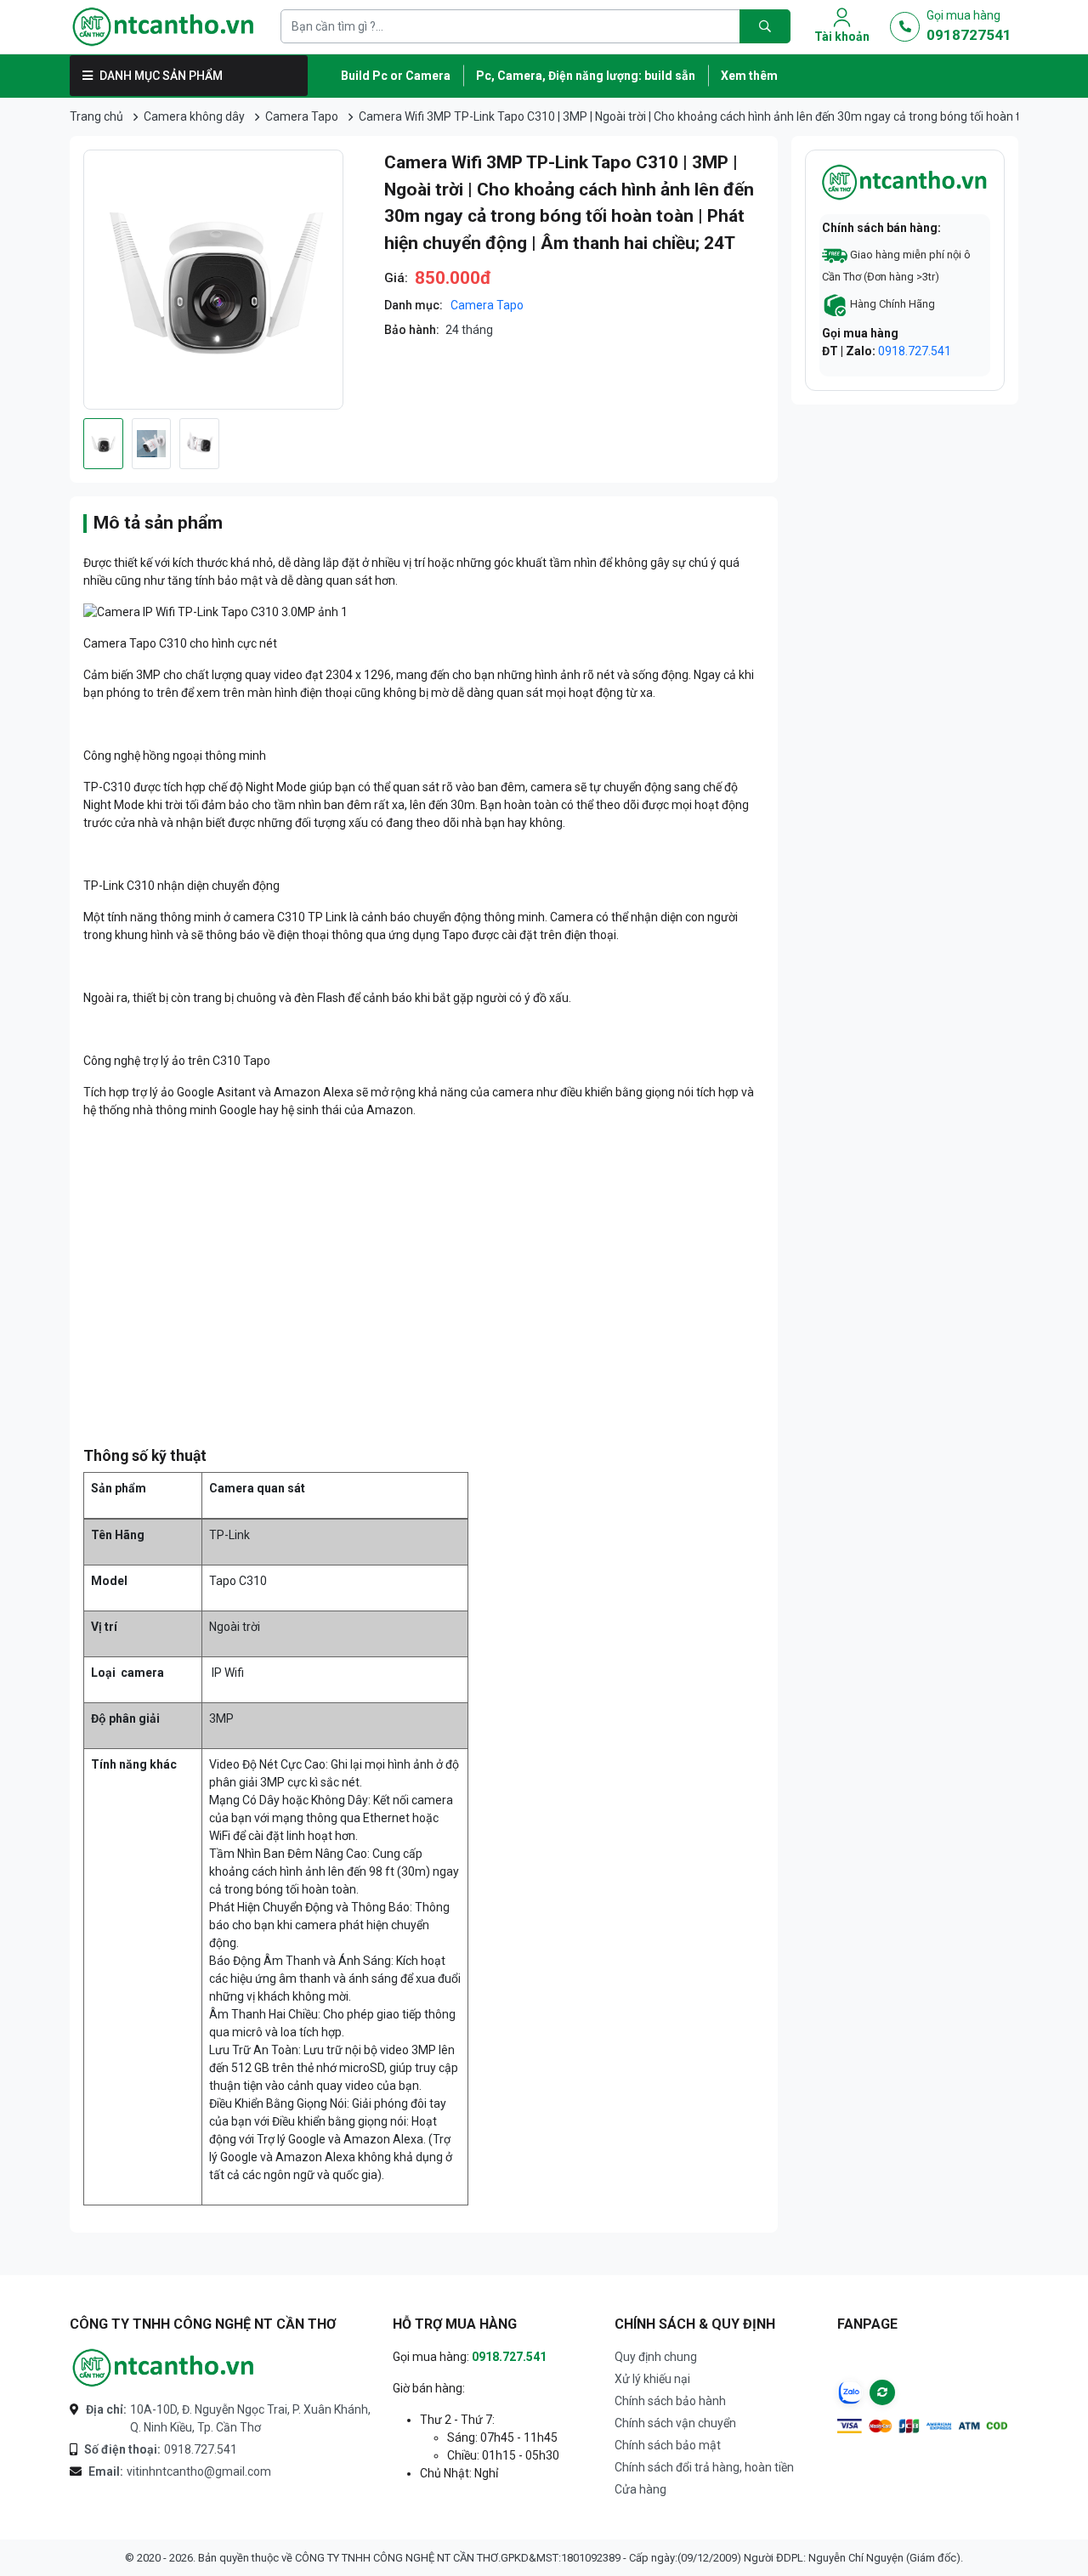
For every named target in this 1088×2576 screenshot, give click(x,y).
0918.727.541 (915, 351)
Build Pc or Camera (396, 76)
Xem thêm (749, 76)
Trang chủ (96, 116)
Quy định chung (656, 2357)
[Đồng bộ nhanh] (882, 2392)
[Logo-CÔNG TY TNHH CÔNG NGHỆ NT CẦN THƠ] (163, 2368)
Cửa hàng (640, 2489)
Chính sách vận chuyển (675, 2423)
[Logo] (163, 27)
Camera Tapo (302, 116)
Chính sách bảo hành (670, 2401)
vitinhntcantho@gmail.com (180, 2471)
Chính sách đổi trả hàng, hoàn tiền (704, 2467)
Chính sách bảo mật (668, 2445)
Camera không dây (194, 116)
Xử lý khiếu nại (652, 2379)
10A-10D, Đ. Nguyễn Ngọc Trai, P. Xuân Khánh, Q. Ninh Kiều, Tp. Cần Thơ (228, 2418)
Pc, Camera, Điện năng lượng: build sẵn (586, 76)
